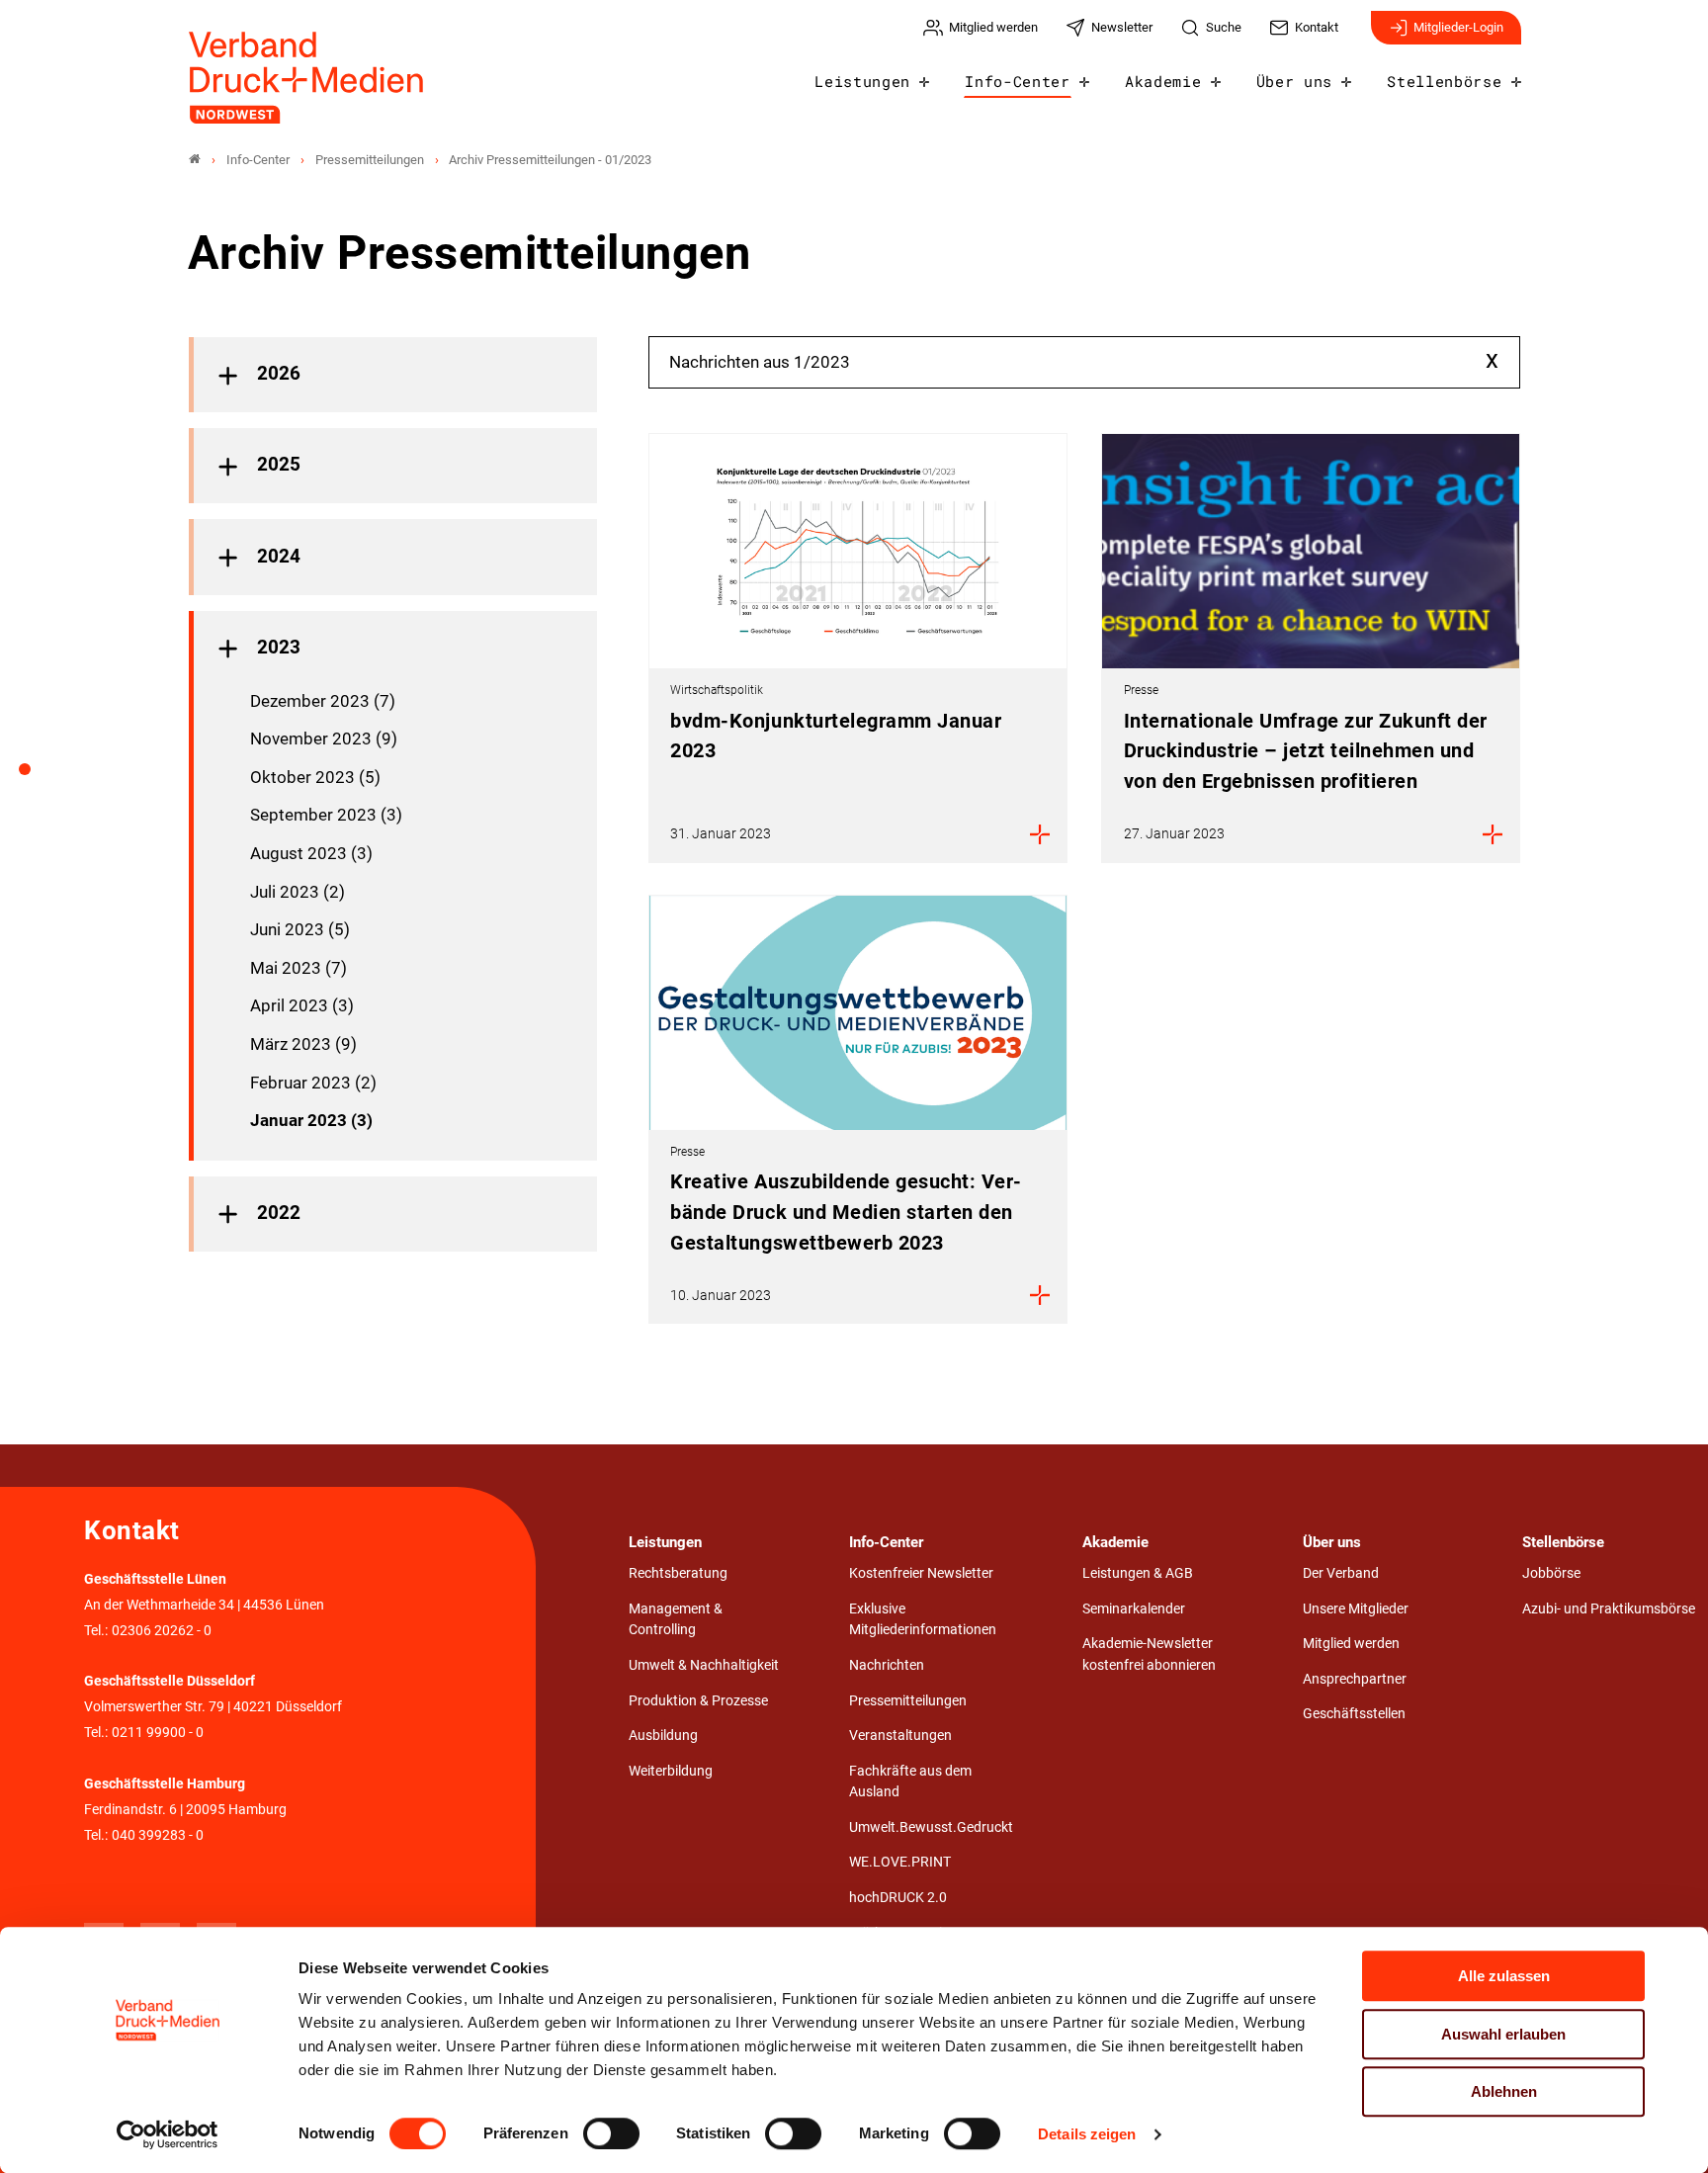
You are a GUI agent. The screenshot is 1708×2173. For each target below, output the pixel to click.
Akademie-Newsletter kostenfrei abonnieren (1149, 1654)
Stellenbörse (1444, 81)
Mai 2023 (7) (299, 968)
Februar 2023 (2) (313, 1083)
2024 (279, 557)
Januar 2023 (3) (311, 1120)
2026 (279, 374)
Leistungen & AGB (1138, 1573)
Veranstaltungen (900, 1736)
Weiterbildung (671, 1771)
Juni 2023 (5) (300, 929)
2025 (279, 465)
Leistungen (862, 81)
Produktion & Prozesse (698, 1701)
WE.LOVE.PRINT (900, 1862)
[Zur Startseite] (307, 78)
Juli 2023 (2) (298, 892)
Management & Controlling (676, 1620)
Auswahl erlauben (1503, 2034)
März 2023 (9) (303, 1044)
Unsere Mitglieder (1356, 1609)
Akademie (1163, 81)
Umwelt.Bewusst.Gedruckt (931, 1827)
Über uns (1294, 81)
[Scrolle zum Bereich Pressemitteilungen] (36, 776)
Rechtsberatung (678, 1573)
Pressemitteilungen (908, 1701)
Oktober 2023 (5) (315, 777)
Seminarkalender (1134, 1609)
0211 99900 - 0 (158, 1733)
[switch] (611, 2133)
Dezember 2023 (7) (323, 701)
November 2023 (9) (324, 739)
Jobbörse (1551, 1573)
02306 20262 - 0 (162, 1631)
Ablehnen (1504, 2091)
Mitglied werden (1351, 1644)
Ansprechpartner (1355, 1679)
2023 (279, 648)
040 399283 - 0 (158, 1835)
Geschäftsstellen (1354, 1714)
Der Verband (1341, 1573)
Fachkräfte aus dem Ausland (910, 1782)
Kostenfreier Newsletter (921, 1573)
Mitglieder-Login (1458, 27)
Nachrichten (887, 1665)
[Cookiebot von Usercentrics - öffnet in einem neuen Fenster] (168, 2134)
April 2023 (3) (302, 1005)
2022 (279, 1213)
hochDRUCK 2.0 (898, 1898)
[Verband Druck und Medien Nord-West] (195, 160)
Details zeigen (1087, 2134)
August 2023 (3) (311, 853)
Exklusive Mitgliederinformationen (923, 1620)
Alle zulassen (1504, 1976)
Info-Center (1017, 81)
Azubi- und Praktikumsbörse (1609, 1609)
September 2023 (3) (326, 815)
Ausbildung (663, 1736)
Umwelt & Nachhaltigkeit (704, 1665)
